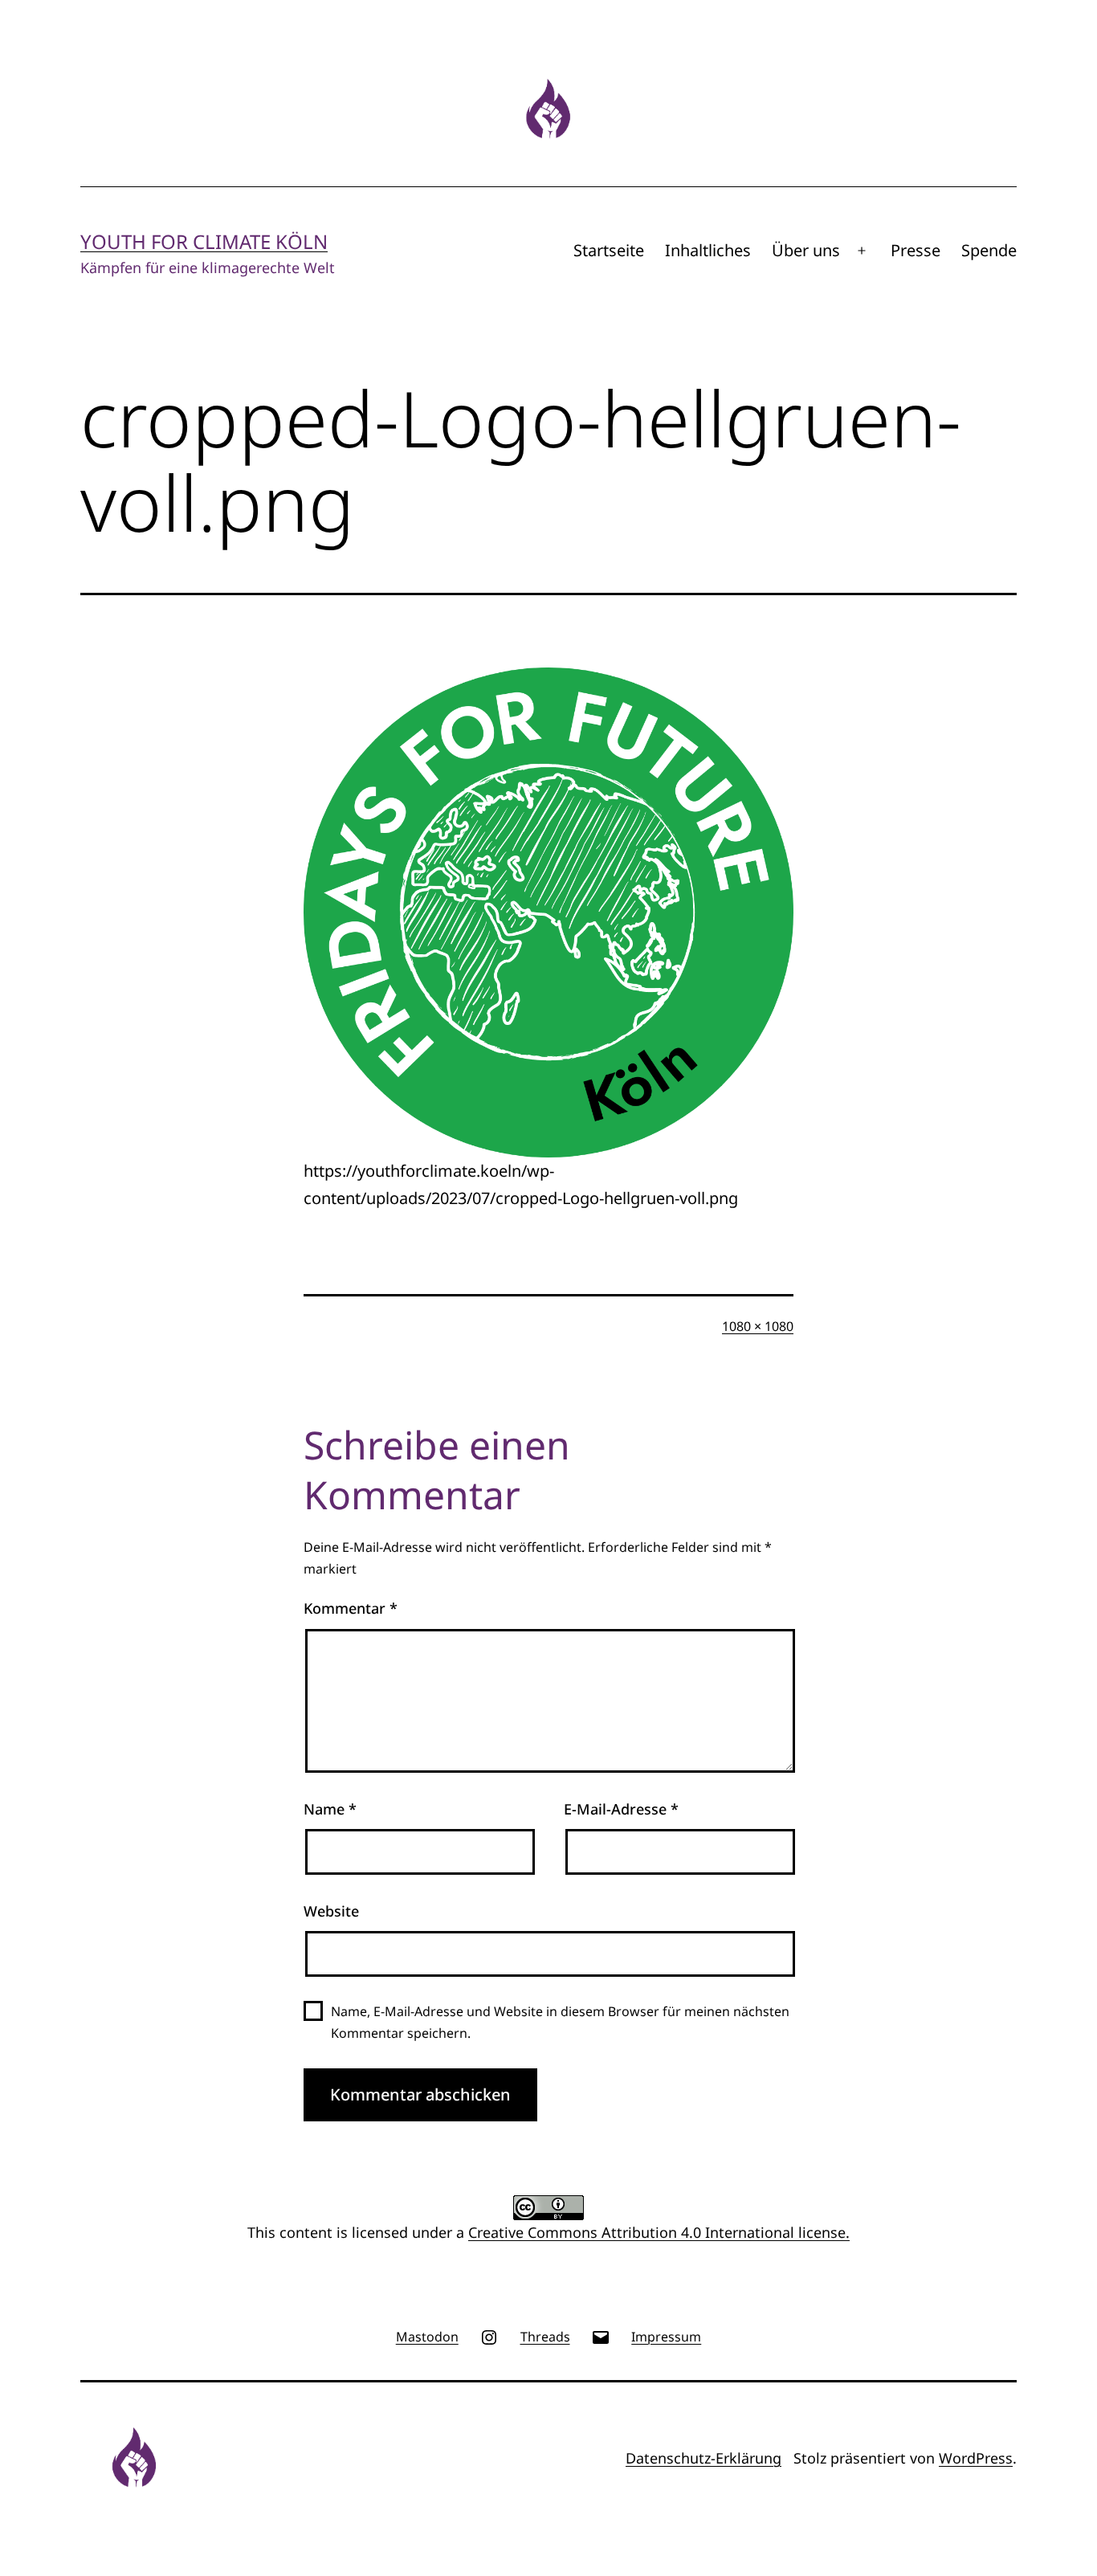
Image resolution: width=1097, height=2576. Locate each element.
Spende (989, 250)
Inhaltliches (708, 250)
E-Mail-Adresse (621, 1809)
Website (331, 1911)
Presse (916, 250)
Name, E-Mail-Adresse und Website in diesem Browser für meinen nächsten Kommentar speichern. (560, 2022)
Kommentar (351, 1608)
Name (330, 1809)
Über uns (806, 250)
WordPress (976, 2458)
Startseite (609, 250)
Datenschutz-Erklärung (703, 2458)
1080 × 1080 (758, 1326)
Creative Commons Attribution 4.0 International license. (659, 2232)
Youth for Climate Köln (204, 241)
